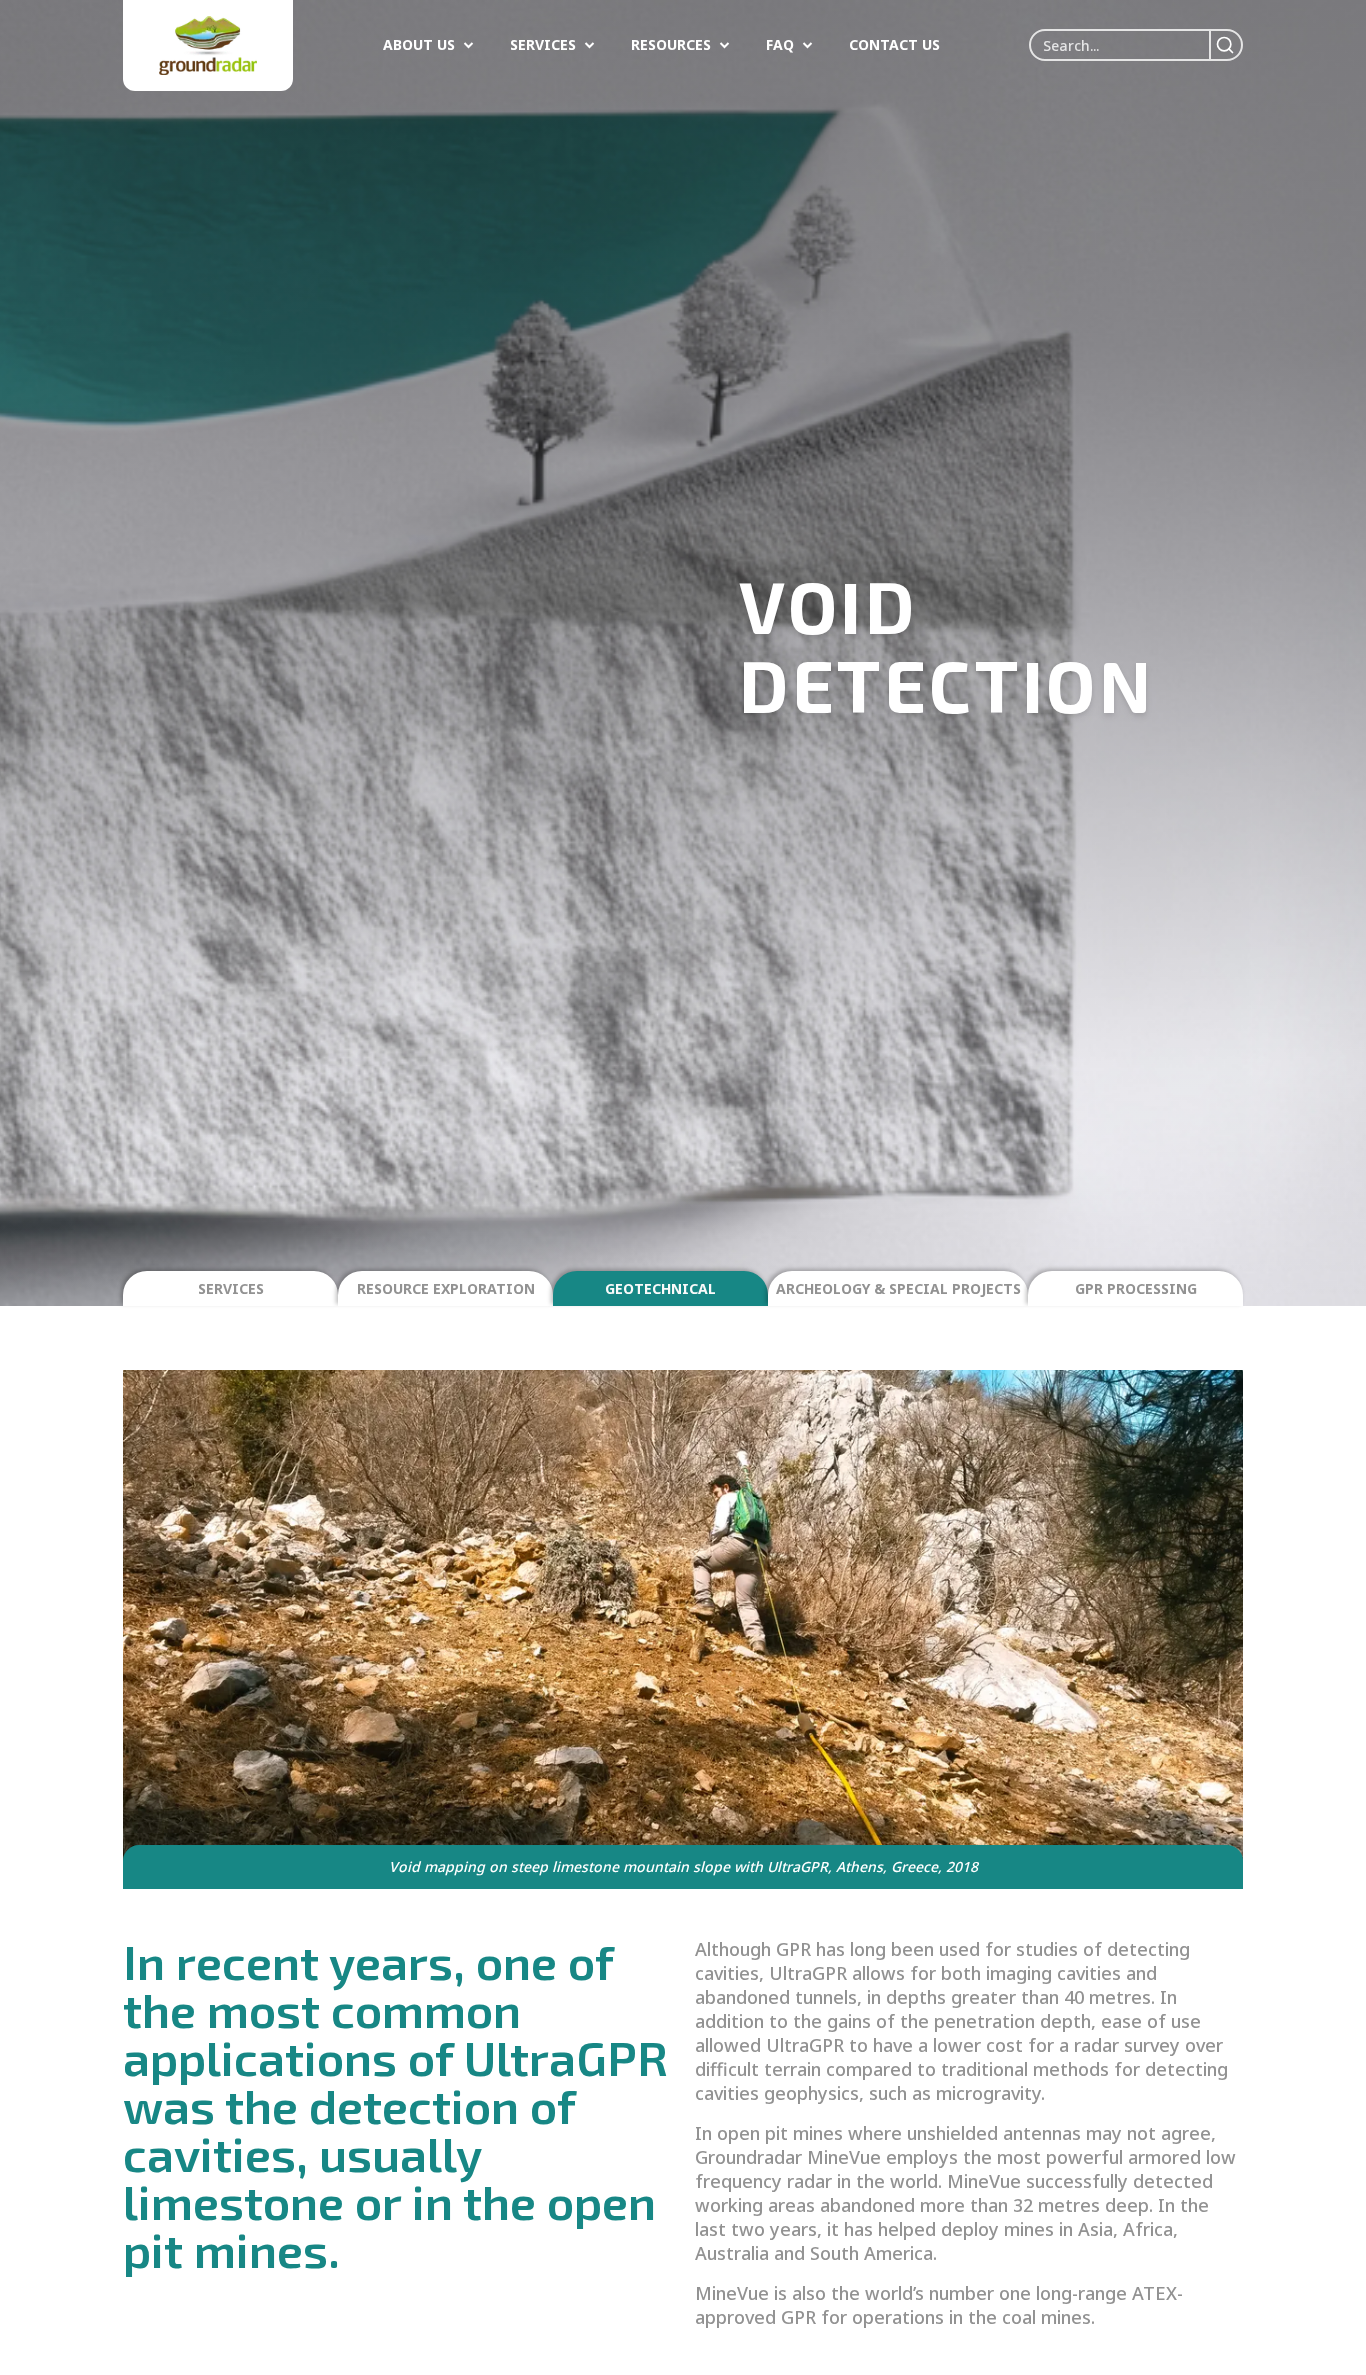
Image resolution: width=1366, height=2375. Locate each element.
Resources (671, 44)
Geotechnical (660, 1288)
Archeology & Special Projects (898, 1288)
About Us (419, 44)
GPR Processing (1136, 1288)
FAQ (780, 44)
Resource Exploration (446, 1288)
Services (543, 44)
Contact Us (894, 44)
